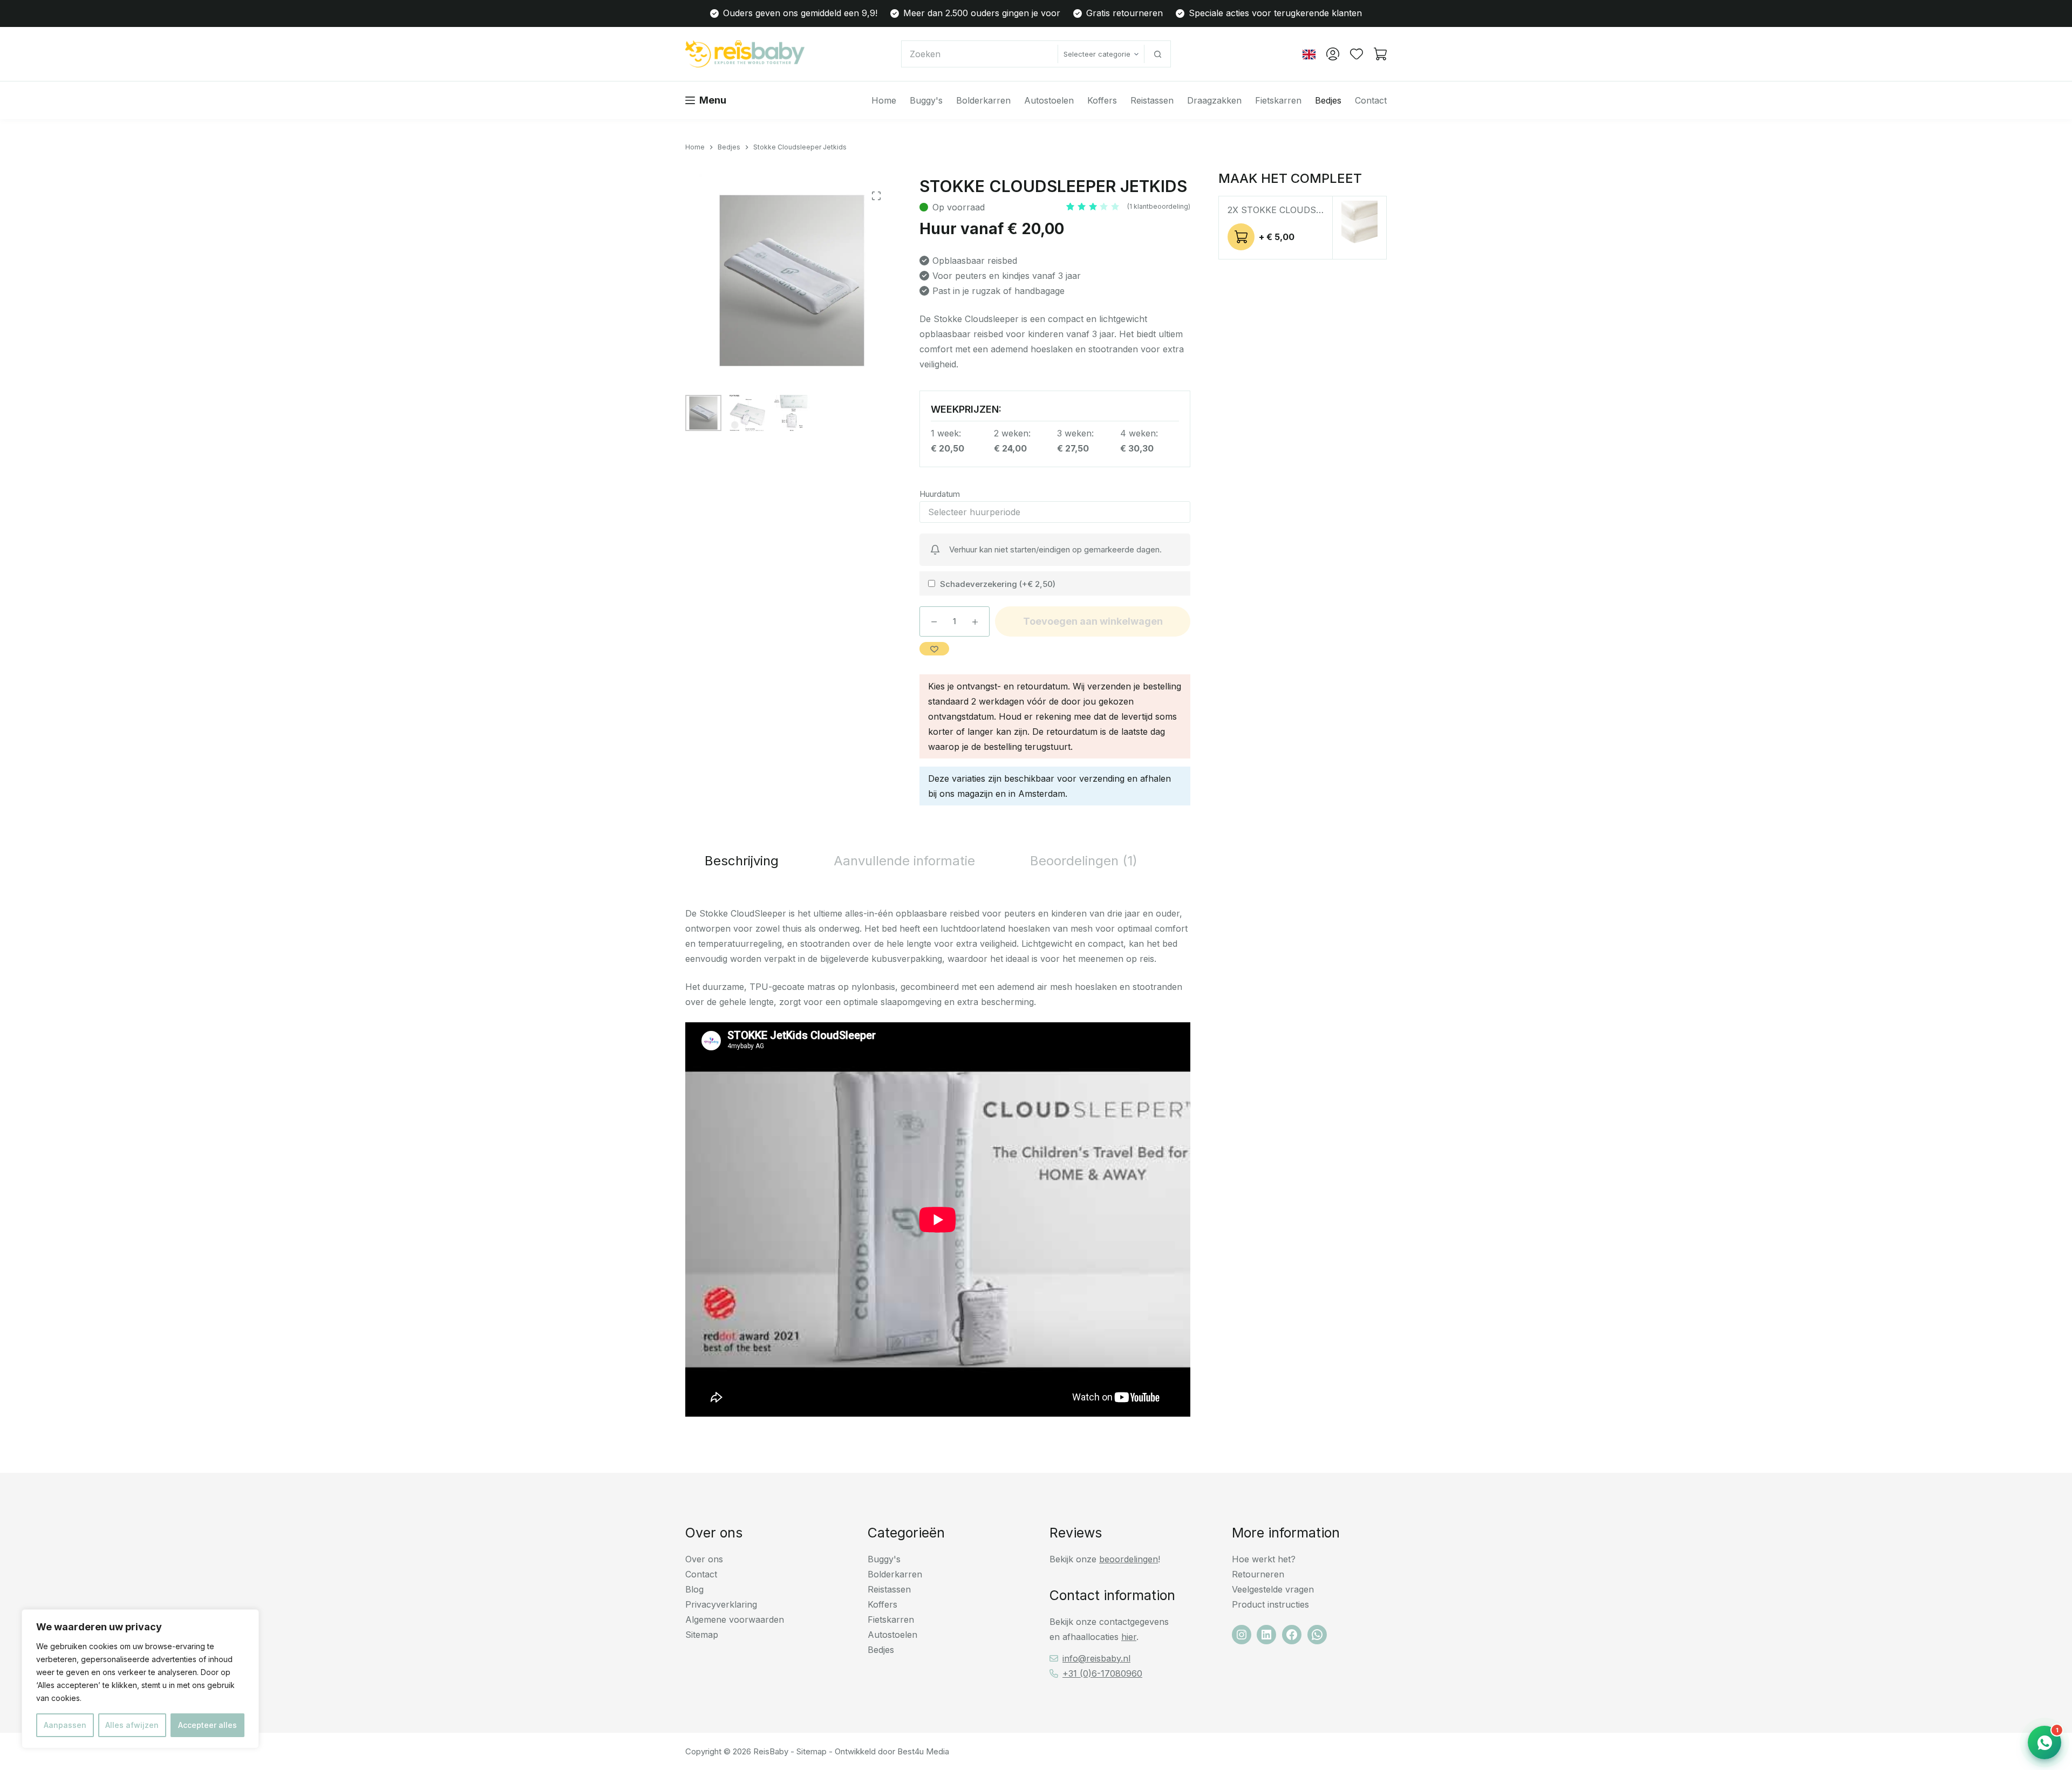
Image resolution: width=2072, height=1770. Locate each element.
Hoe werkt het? (1264, 1559)
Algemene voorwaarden (735, 1619)
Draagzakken (1214, 100)
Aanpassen (65, 1725)
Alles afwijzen (132, 1725)
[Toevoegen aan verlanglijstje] (934, 649)
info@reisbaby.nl (1096, 1658)
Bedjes (1328, 100)
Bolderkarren (983, 100)
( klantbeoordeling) (1159, 206)
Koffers (1102, 100)
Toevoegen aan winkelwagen (1093, 621)
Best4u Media (923, 1751)
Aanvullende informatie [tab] (904, 861)
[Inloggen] (1333, 54)
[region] (140, 1679)
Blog (694, 1589)
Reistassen (1152, 100)
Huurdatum (940, 494)
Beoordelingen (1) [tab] (1084, 861)
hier (1129, 1637)
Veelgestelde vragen (1273, 1589)
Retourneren (1258, 1574)
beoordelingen (1129, 1559)
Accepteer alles (207, 1725)
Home (884, 100)
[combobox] (980, 54)
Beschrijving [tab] (742, 861)
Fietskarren (1278, 100)
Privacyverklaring (721, 1604)
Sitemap (702, 1635)
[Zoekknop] (1157, 54)
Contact (1371, 100)
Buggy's (926, 100)
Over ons (704, 1559)
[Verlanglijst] (1357, 54)
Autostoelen (1049, 100)
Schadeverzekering (998, 584)
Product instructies (1270, 1604)
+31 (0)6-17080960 (1102, 1673)
